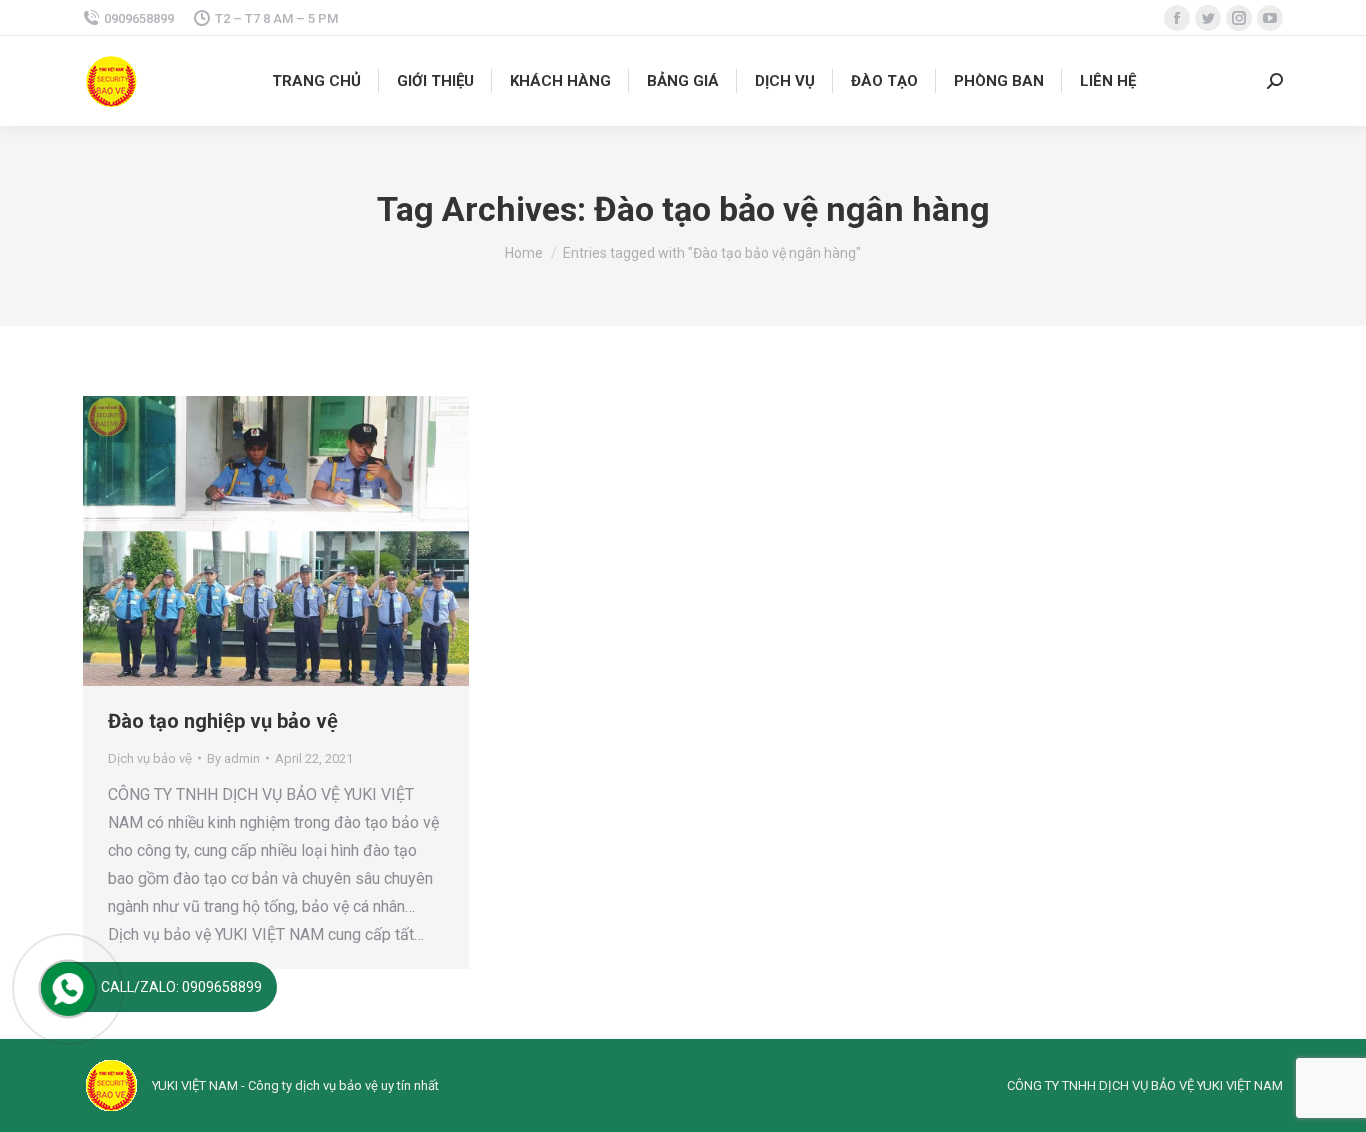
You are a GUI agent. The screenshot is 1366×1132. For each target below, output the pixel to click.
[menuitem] (316, 81)
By (233, 758)
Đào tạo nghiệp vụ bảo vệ (223, 721)
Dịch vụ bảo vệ (150, 758)
